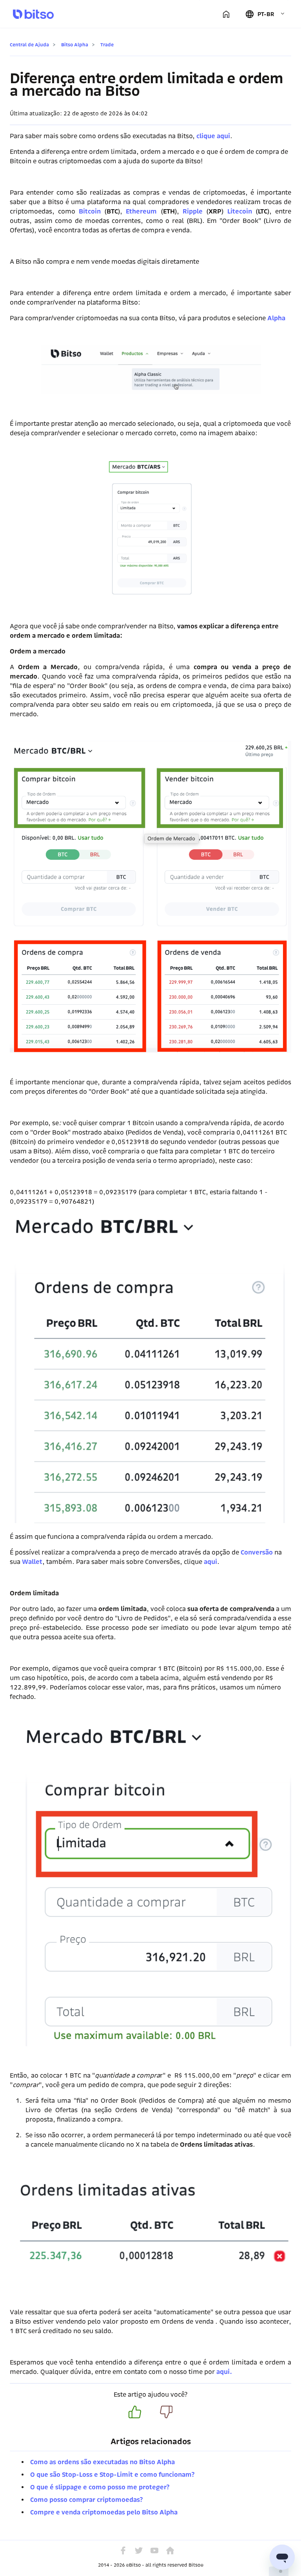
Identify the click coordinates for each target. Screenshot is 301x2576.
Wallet (32, 1562)
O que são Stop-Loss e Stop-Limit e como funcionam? (112, 2475)
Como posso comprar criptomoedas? (86, 2500)
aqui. (225, 2372)
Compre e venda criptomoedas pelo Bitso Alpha (104, 2512)
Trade (107, 45)
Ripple (193, 211)
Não (166, 2412)
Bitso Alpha (75, 45)
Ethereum (141, 211)
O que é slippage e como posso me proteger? (100, 2487)
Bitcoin (90, 211)
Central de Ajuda (29, 45)
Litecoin (240, 211)
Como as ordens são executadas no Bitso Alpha (102, 2462)
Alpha (276, 318)
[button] (265, 14)
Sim (135, 2412)
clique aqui (213, 136)
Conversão (257, 1552)
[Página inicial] (226, 14)
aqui (210, 1562)
